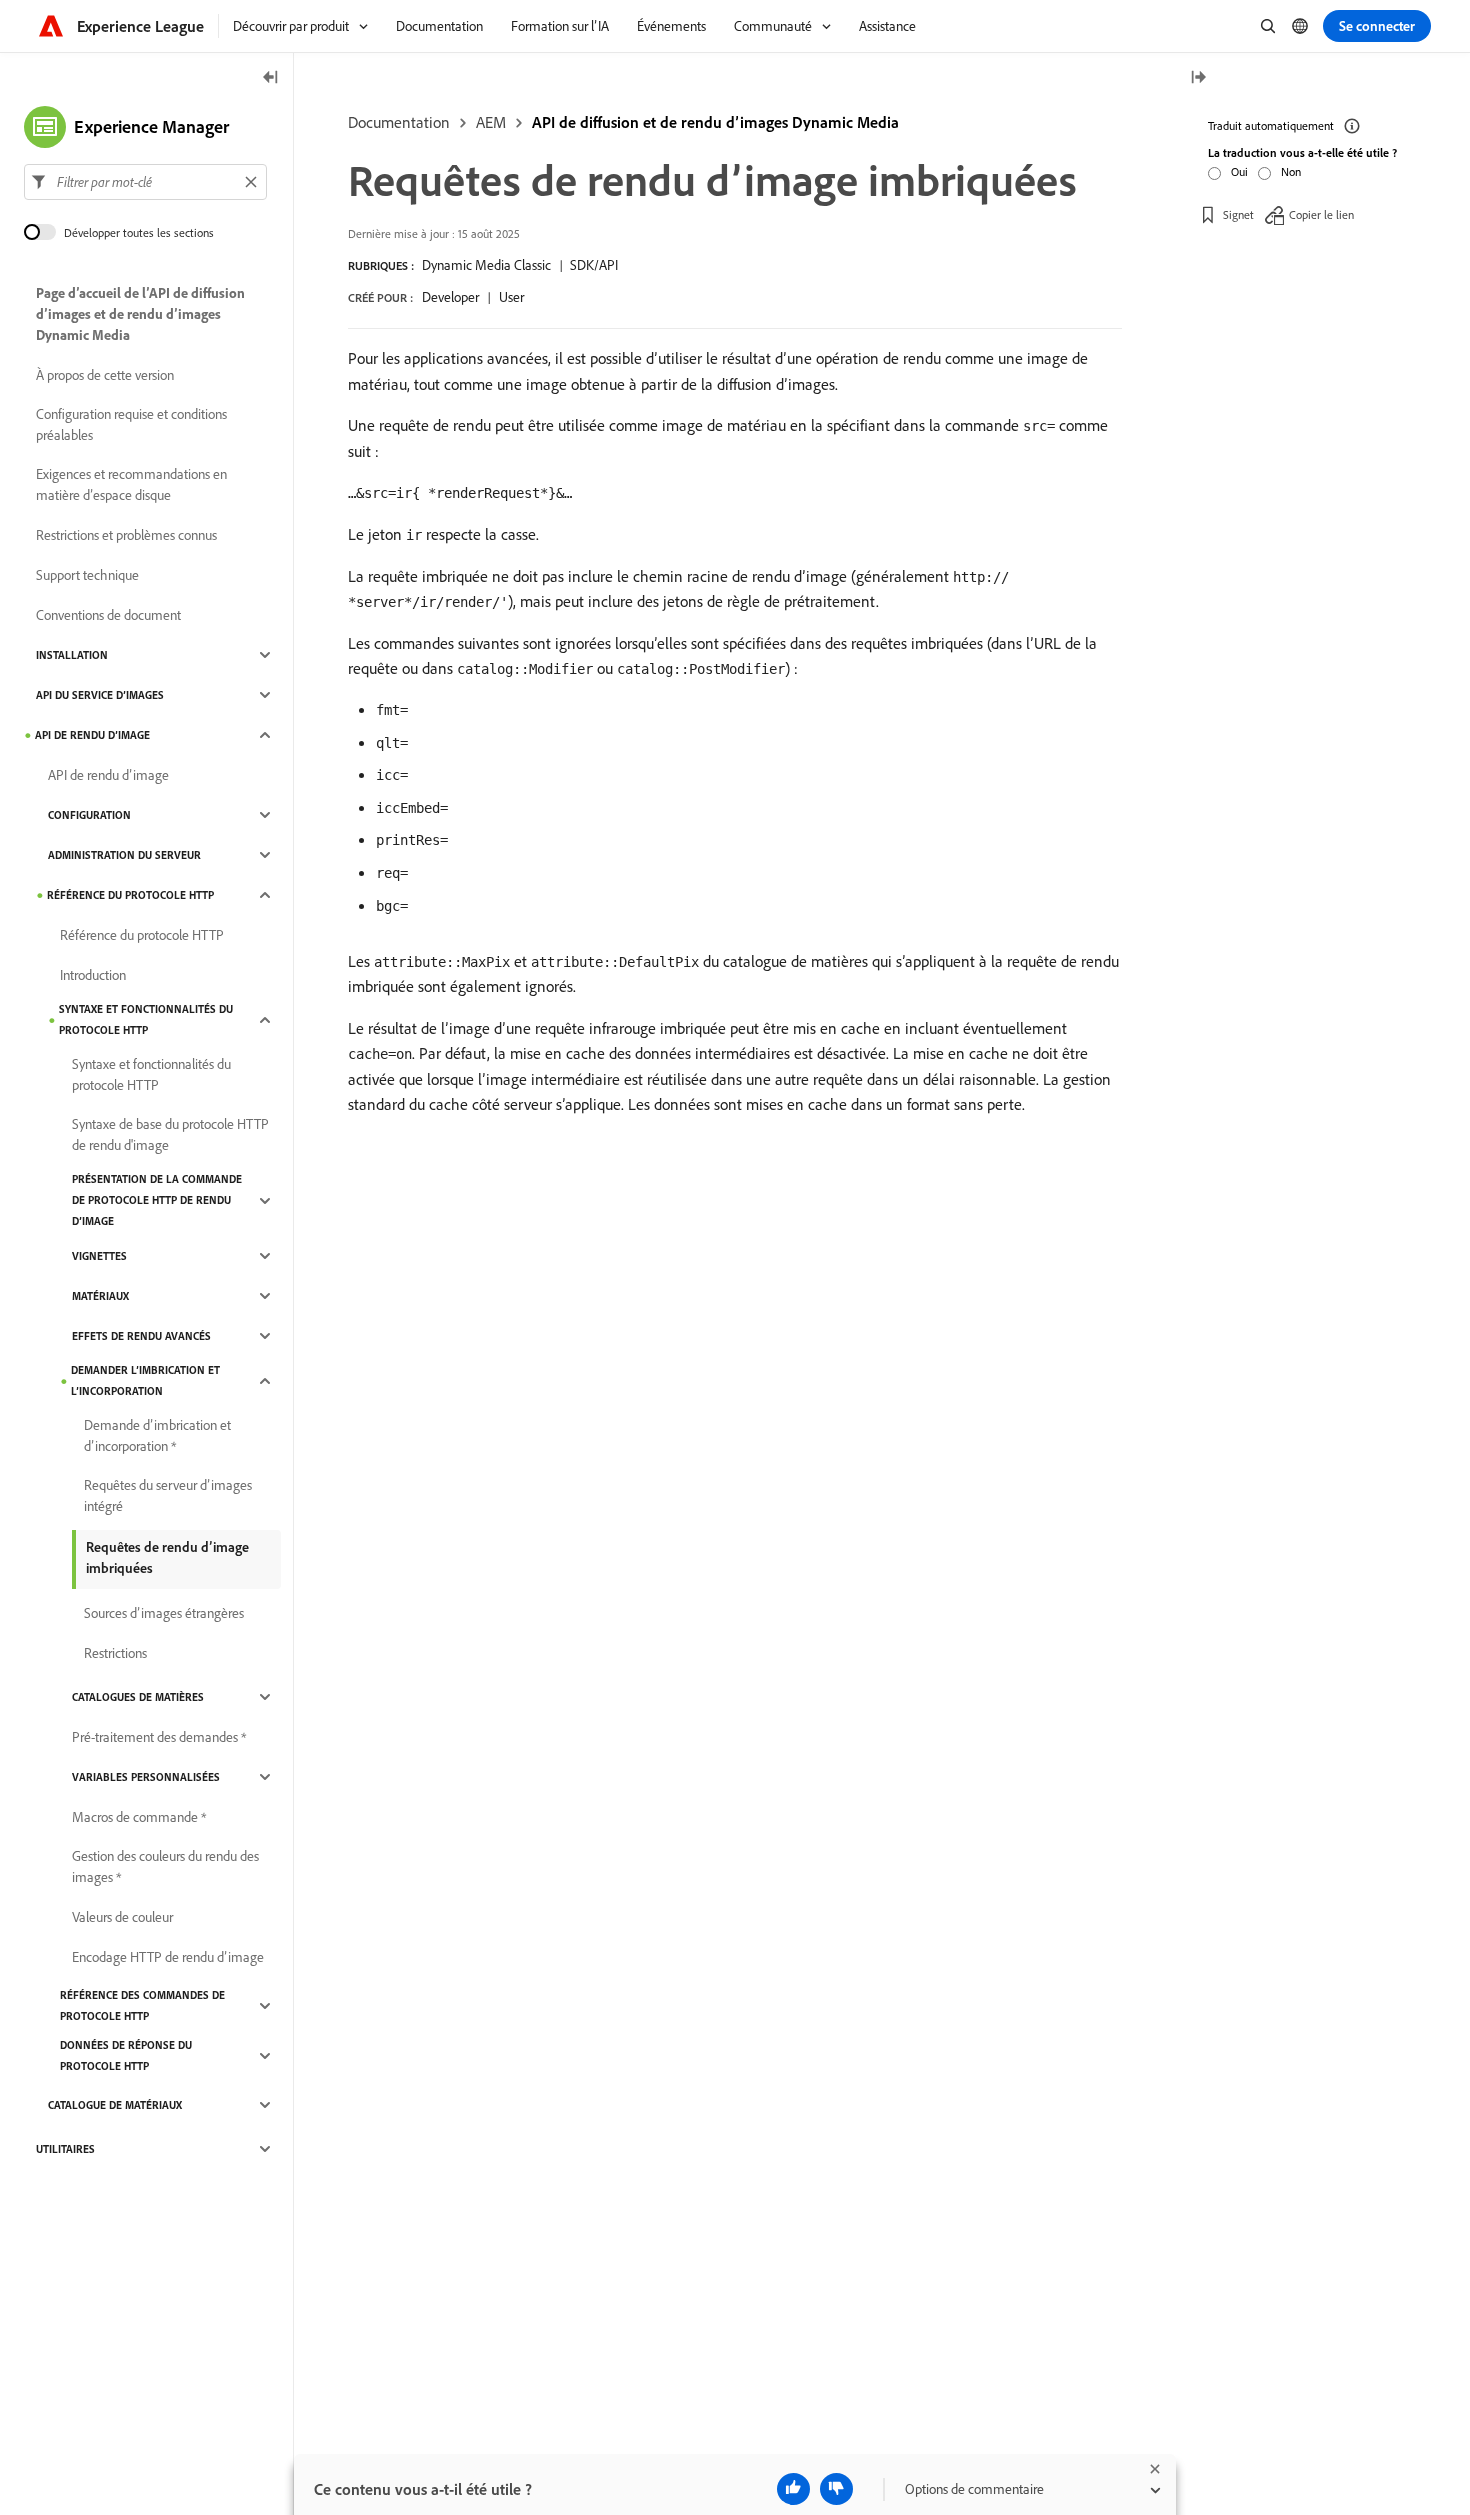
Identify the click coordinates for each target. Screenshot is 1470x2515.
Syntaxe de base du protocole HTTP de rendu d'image (170, 1134)
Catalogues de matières (138, 1697)
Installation (72, 655)
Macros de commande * (139, 1817)
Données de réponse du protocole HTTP (126, 2055)
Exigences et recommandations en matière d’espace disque (131, 484)
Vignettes (99, 1256)
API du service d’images (100, 695)
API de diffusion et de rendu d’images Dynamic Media (715, 122)
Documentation (399, 122)
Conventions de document (108, 615)
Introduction (93, 975)
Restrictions (115, 1653)
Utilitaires (65, 2149)
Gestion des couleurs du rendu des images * (165, 1866)
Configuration (89, 815)
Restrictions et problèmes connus (126, 535)
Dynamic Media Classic (486, 265)
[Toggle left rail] (271, 78)
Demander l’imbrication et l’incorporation (145, 1380)
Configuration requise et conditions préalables (131, 424)
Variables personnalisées (146, 1777)
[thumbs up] (793, 2489)
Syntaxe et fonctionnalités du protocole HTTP (146, 1019)
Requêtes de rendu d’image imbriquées (167, 1557)
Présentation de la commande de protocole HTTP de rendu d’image (157, 1200)
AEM (491, 122)
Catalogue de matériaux (115, 2105)
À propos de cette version (105, 375)
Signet (1238, 214)
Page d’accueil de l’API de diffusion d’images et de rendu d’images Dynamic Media (140, 314)
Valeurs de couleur (122, 1917)
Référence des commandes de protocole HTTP (142, 2005)
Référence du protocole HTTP (130, 895)
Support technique (87, 575)
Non (1291, 171)
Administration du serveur (124, 855)
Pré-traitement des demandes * (159, 1737)
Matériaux (100, 1296)
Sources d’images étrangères (164, 1613)
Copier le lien (1321, 214)
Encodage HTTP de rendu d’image (168, 1957)
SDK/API (594, 265)
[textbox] (145, 182)
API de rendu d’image (92, 735)
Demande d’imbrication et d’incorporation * (157, 1435)
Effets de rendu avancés (141, 1336)
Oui (1239, 171)
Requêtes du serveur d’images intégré (168, 1495)
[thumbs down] (836, 2489)
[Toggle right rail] (1198, 78)
